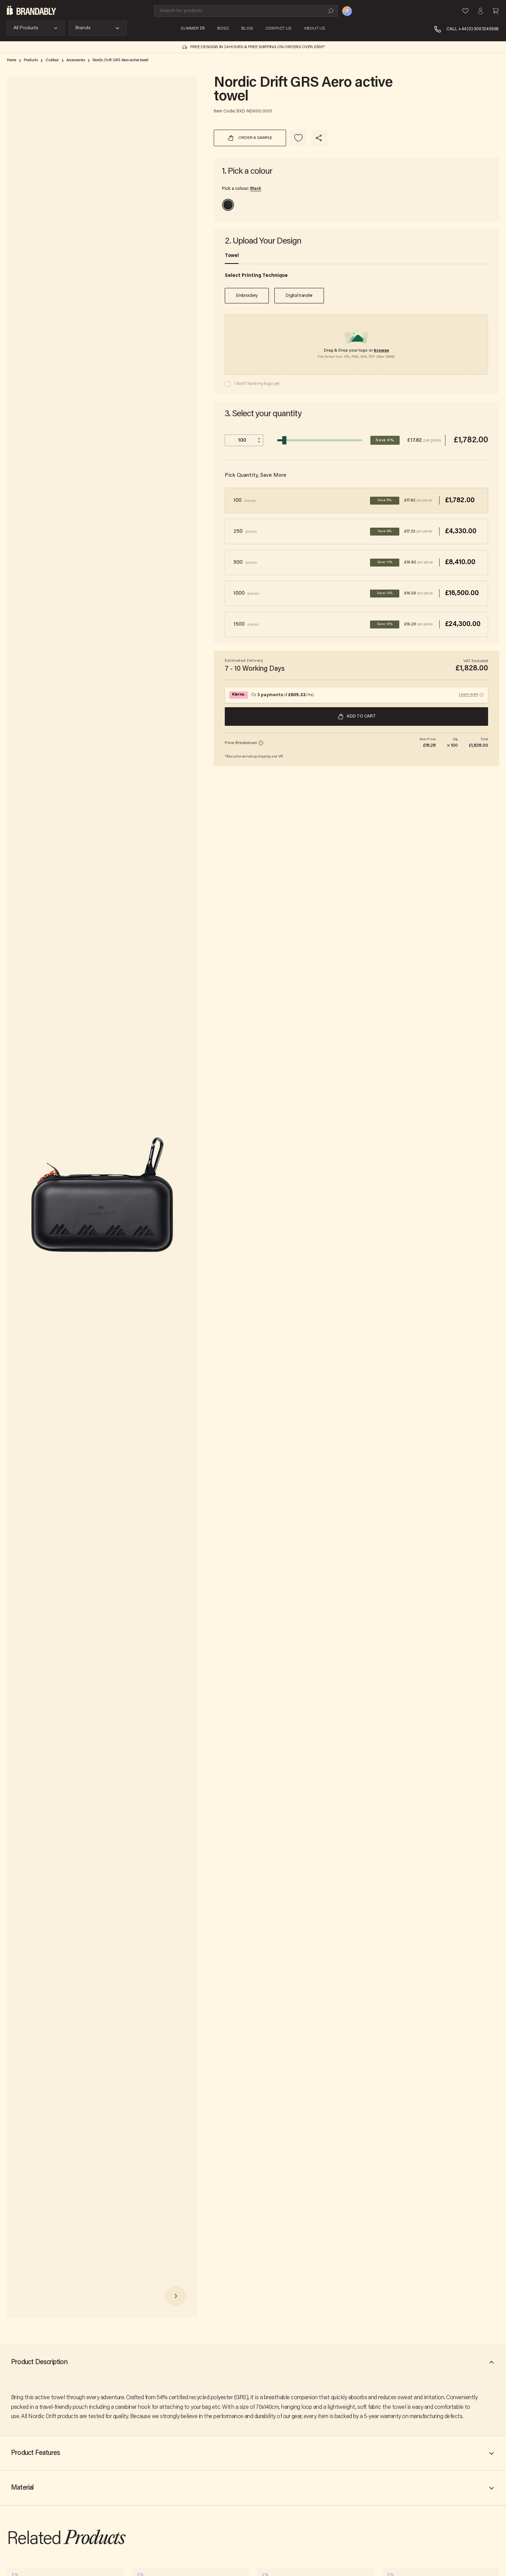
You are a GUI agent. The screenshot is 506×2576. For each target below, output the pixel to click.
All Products (26, 28)
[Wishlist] (465, 11)
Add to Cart (361, 716)
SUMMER (193, 29)
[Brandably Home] (31, 11)
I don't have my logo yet (257, 384)
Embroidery (247, 296)
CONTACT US (278, 29)
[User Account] (481, 11)
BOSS (223, 29)
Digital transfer (299, 296)
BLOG (247, 29)
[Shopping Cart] (496, 11)
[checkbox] (228, 384)
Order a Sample (255, 138)
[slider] (284, 440)
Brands (83, 28)
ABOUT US (315, 29)
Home (12, 60)
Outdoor (52, 60)
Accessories (76, 60)
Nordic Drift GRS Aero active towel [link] (120, 60)
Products (31, 60)
